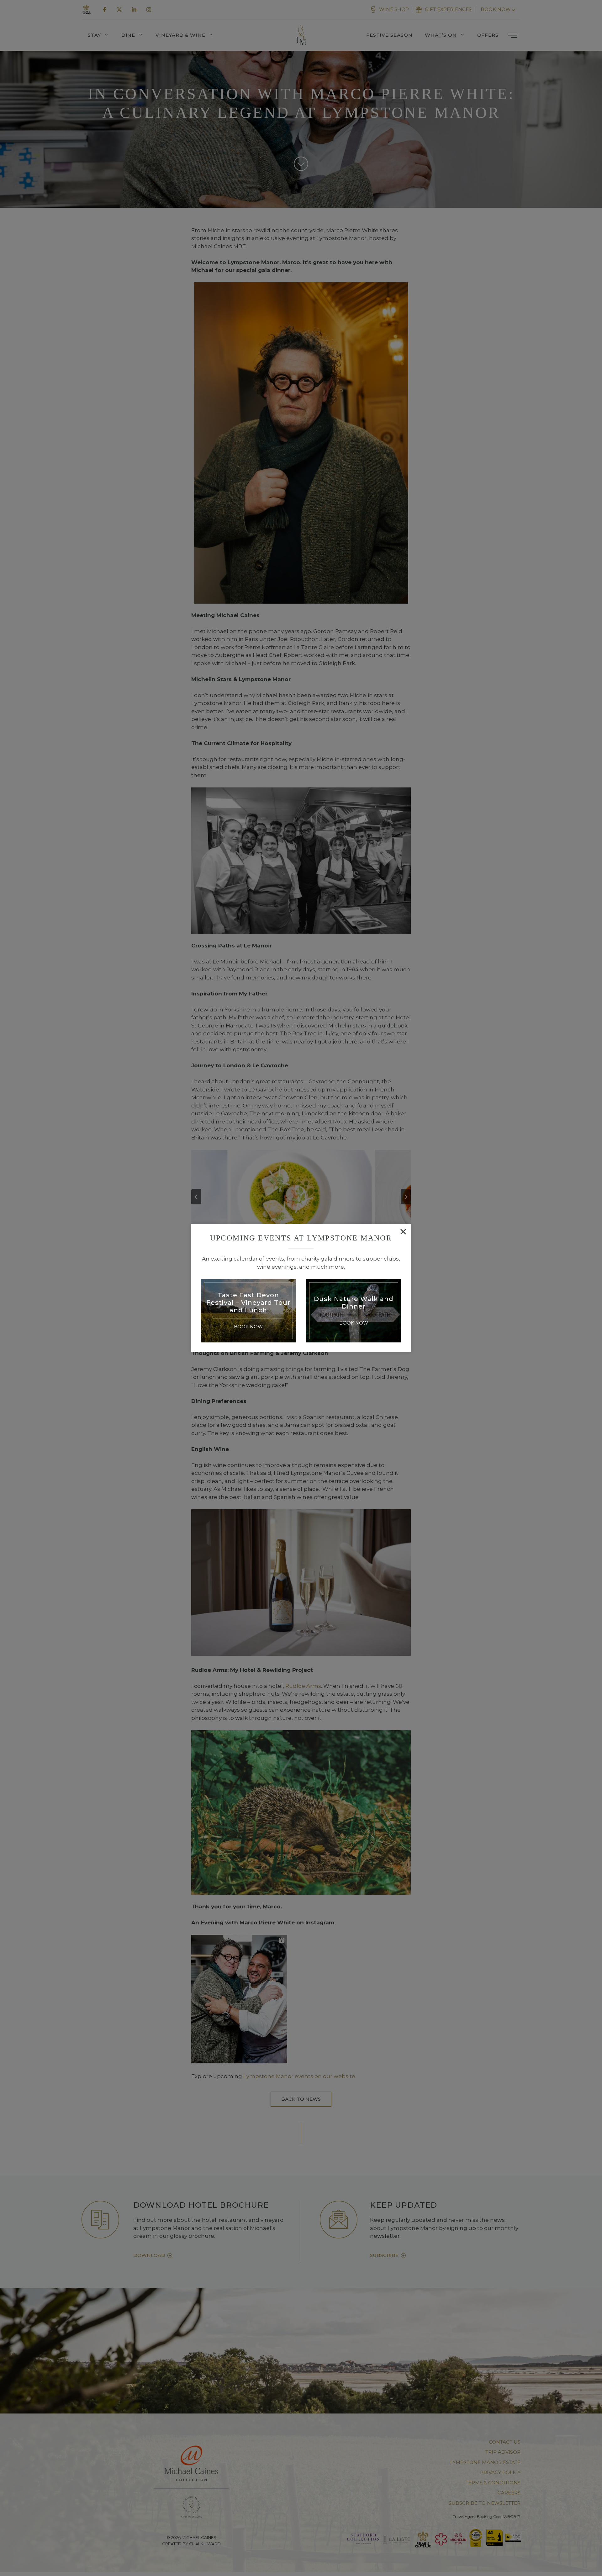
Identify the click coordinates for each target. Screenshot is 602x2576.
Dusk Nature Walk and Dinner (354, 1303)
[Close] (403, 1232)
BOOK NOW (248, 1327)
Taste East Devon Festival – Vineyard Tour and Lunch (248, 1303)
